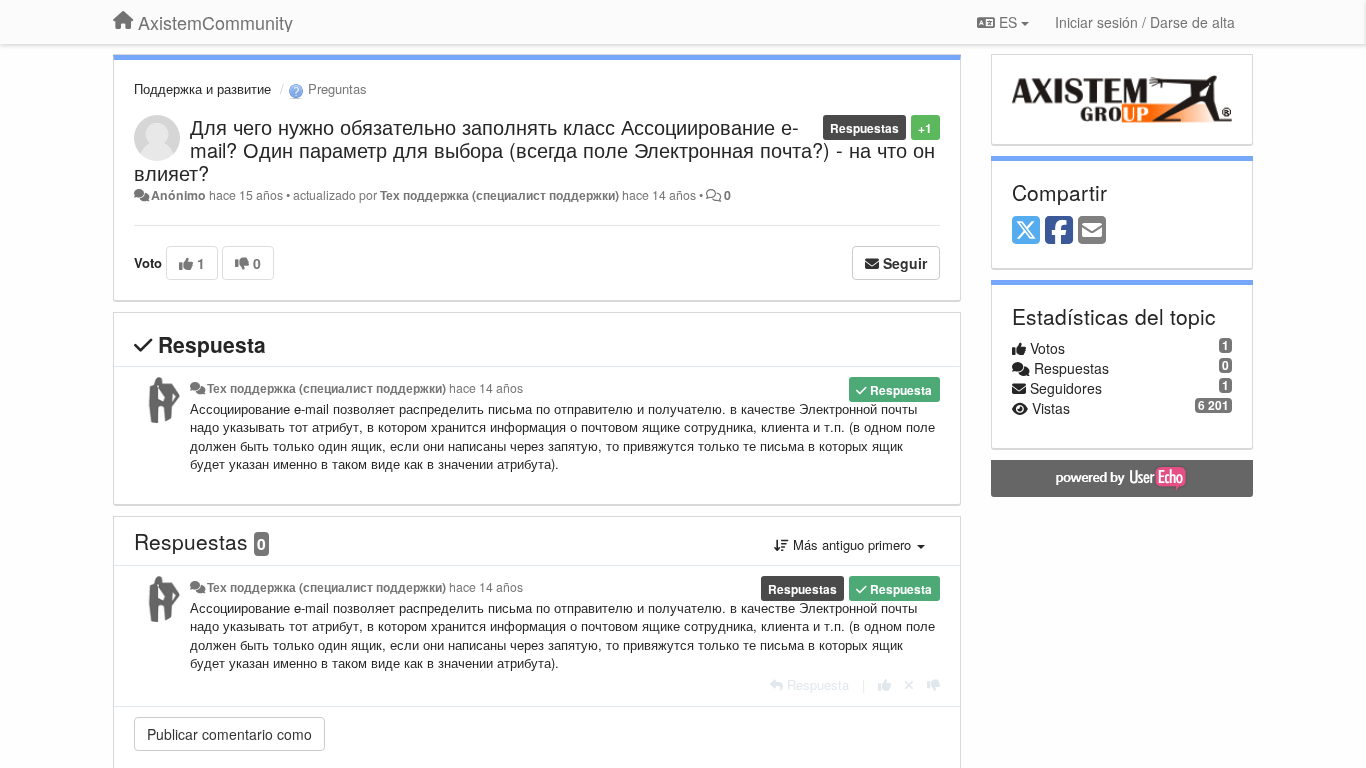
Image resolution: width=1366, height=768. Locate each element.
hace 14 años (486, 388)
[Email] (1092, 231)
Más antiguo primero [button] (852, 544)
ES (1008, 22)
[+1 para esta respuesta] (884, 684)
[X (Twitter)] (1026, 231)
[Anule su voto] (909, 684)
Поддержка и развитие (202, 88)
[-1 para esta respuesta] (933, 684)
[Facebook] (1059, 231)
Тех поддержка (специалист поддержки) (499, 195)
